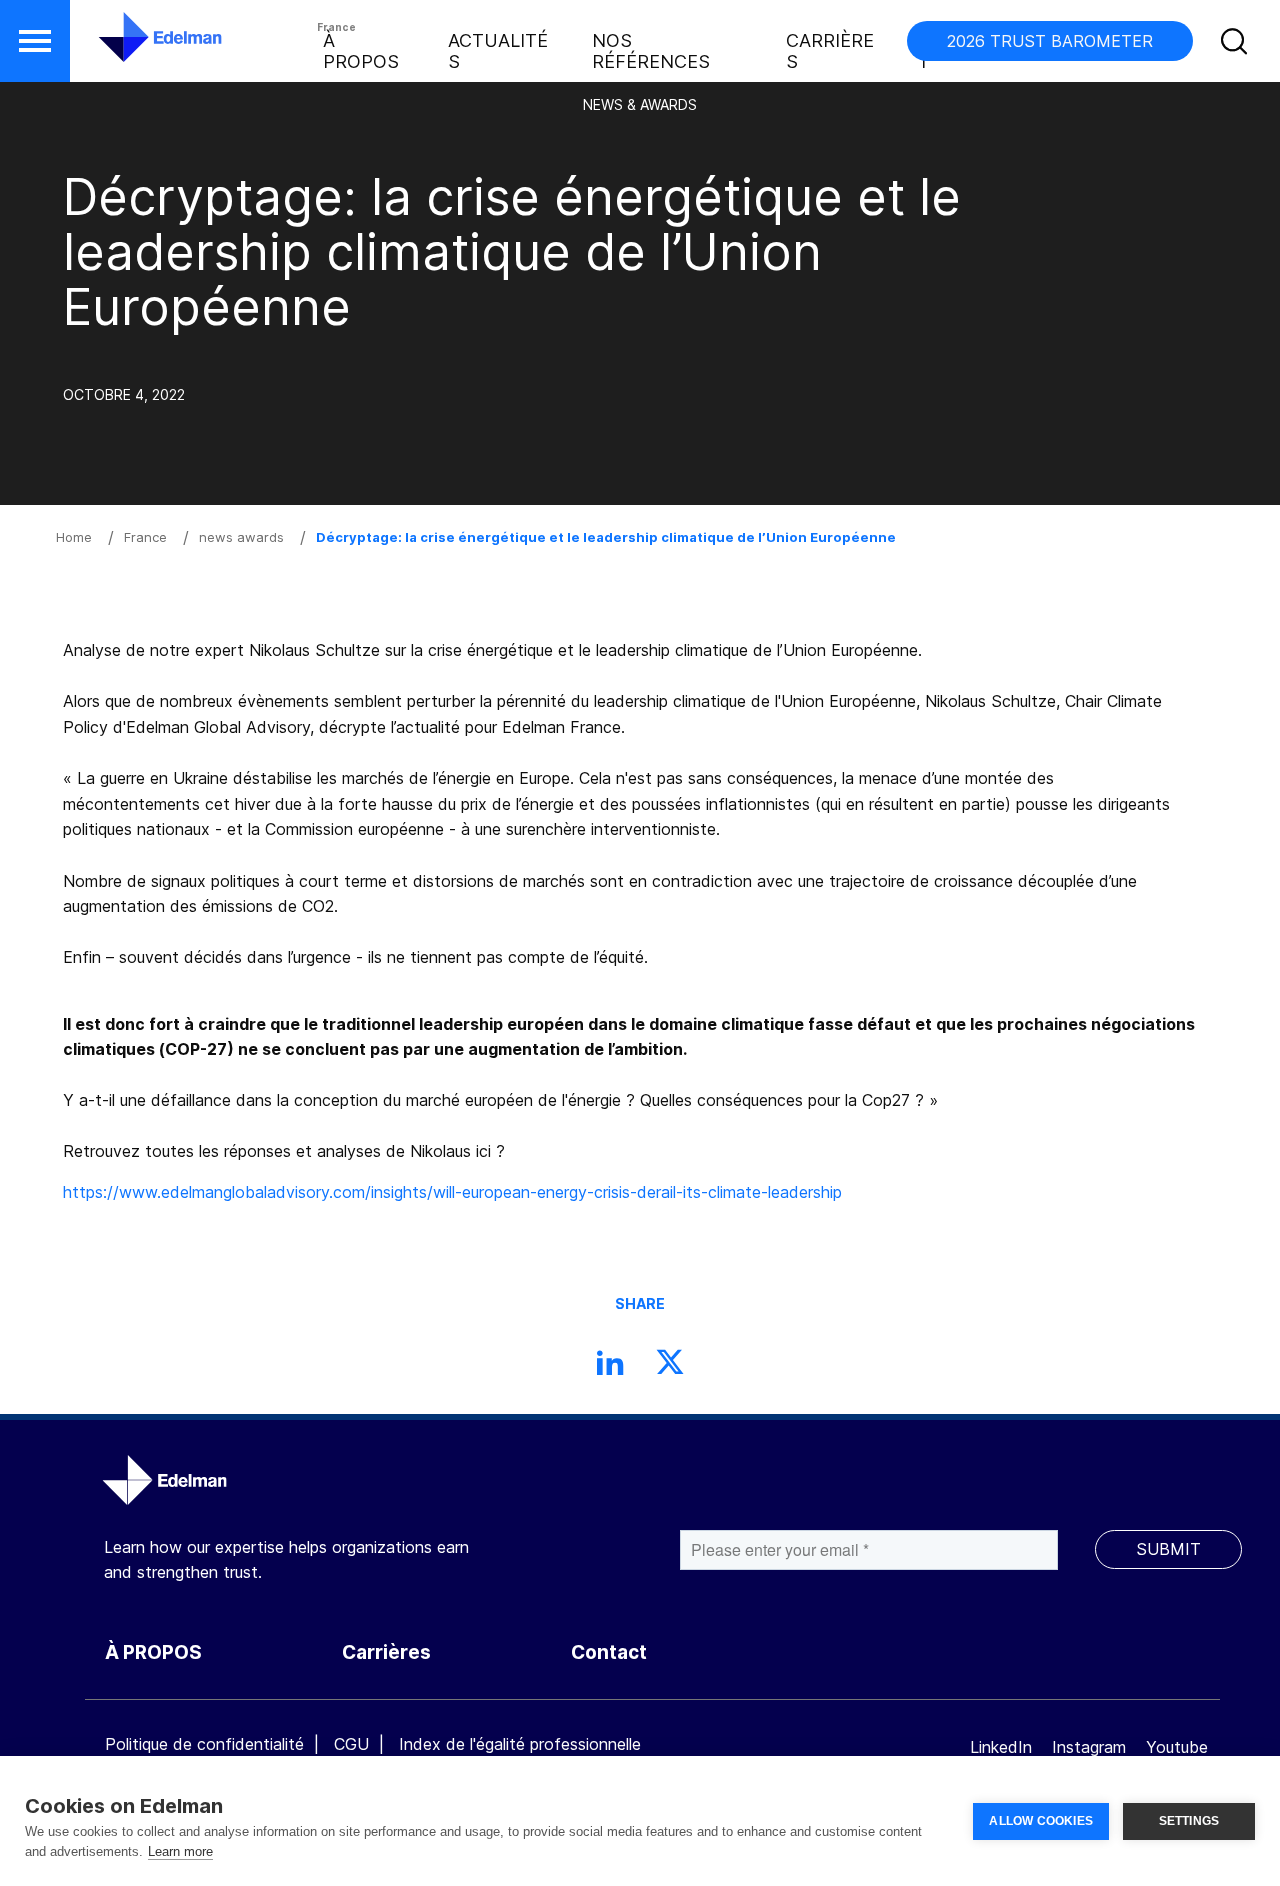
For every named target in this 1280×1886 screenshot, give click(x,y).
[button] (35, 41)
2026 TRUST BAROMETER (1050, 41)
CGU (351, 1744)
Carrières (830, 51)
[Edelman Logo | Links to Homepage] (130, 47)
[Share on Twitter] (670, 1368)
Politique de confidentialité (204, 1744)
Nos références (651, 51)
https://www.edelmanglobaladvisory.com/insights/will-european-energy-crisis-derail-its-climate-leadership (452, 1192)
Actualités (498, 51)
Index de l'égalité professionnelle (520, 1744)
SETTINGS (1189, 1821)
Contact (609, 1652)
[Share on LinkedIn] (610, 1368)
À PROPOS (153, 1652)
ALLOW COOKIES (1041, 1821)
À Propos (361, 51)
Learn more (180, 1851)
